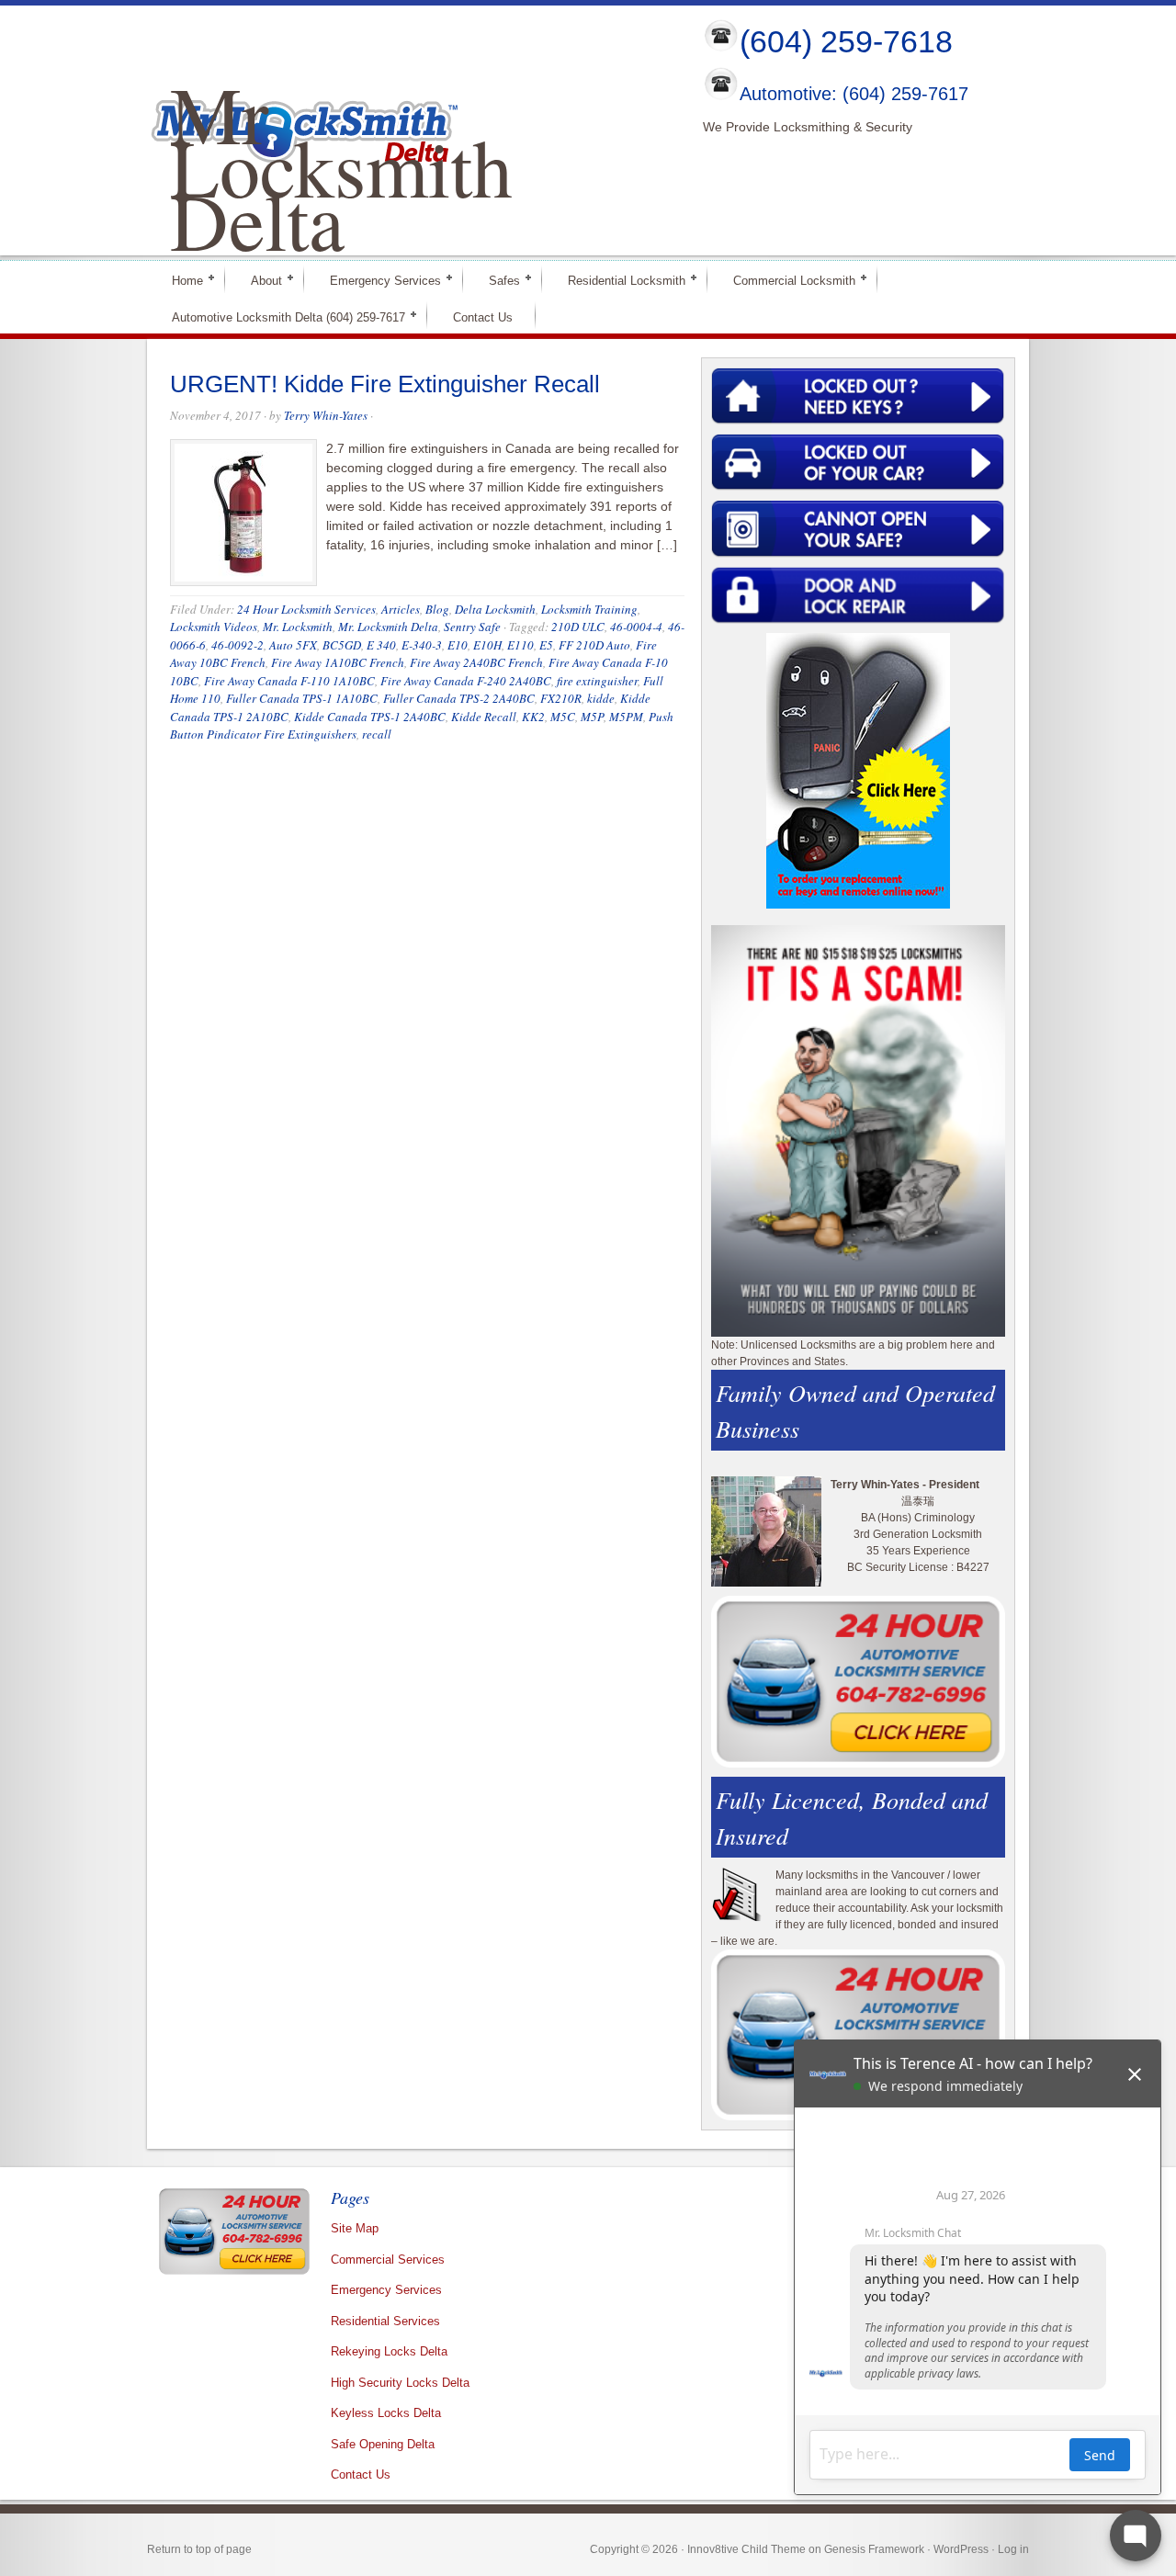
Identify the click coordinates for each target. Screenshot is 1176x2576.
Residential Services (385, 2321)
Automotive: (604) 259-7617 (854, 95)
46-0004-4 (636, 627)
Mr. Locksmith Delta (388, 627)
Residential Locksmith (619, 280)
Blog (437, 609)
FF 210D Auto (594, 645)
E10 (458, 645)
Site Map (355, 2228)
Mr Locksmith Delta (341, 166)
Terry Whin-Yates (326, 415)
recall (377, 734)
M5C (563, 717)
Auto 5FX (293, 645)
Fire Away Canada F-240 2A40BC (466, 681)
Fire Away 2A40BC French (476, 662)
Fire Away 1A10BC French (338, 662)
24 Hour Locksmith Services (306, 609)
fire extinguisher (597, 681)
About (259, 280)
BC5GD (342, 645)
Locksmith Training (589, 609)
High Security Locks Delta (400, 2383)
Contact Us (483, 317)
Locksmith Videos (214, 627)
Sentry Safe (472, 627)
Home (180, 280)
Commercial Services (388, 2260)
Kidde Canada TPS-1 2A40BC (370, 717)
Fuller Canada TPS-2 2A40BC (459, 698)
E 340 (381, 645)
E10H (487, 645)
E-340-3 (422, 645)
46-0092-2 (237, 645)
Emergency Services (378, 280)
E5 (546, 645)
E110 (520, 645)
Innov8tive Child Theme (746, 2549)
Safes (497, 280)
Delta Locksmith (495, 609)
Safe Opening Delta (383, 2444)
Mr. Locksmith (298, 627)
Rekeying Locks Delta (389, 2351)
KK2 (533, 717)
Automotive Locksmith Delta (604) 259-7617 (281, 316)
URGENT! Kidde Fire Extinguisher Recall (385, 384)
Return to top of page (199, 2549)
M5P (592, 717)
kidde (601, 698)
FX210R (561, 698)
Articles (401, 609)
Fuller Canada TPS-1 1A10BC (302, 698)
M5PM (626, 717)
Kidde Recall (484, 717)
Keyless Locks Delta (386, 2413)
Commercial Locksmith (786, 280)
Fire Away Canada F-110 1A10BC (289, 681)
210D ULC (578, 627)
